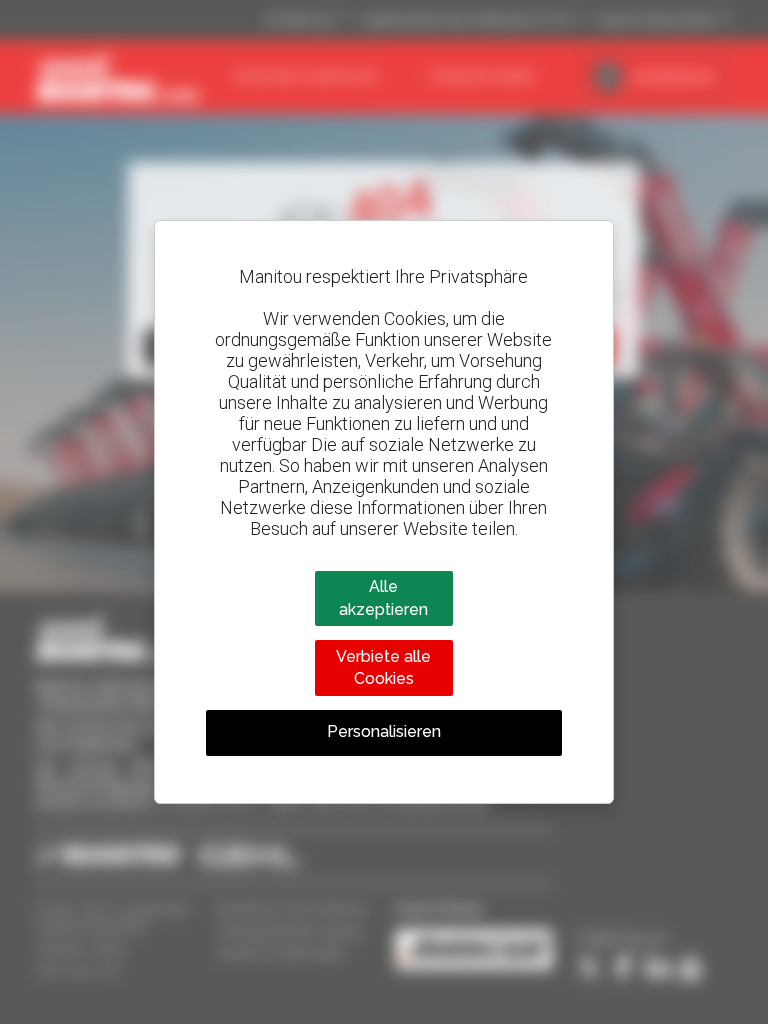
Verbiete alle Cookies (383, 667)
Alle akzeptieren (383, 597)
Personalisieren (384, 731)
